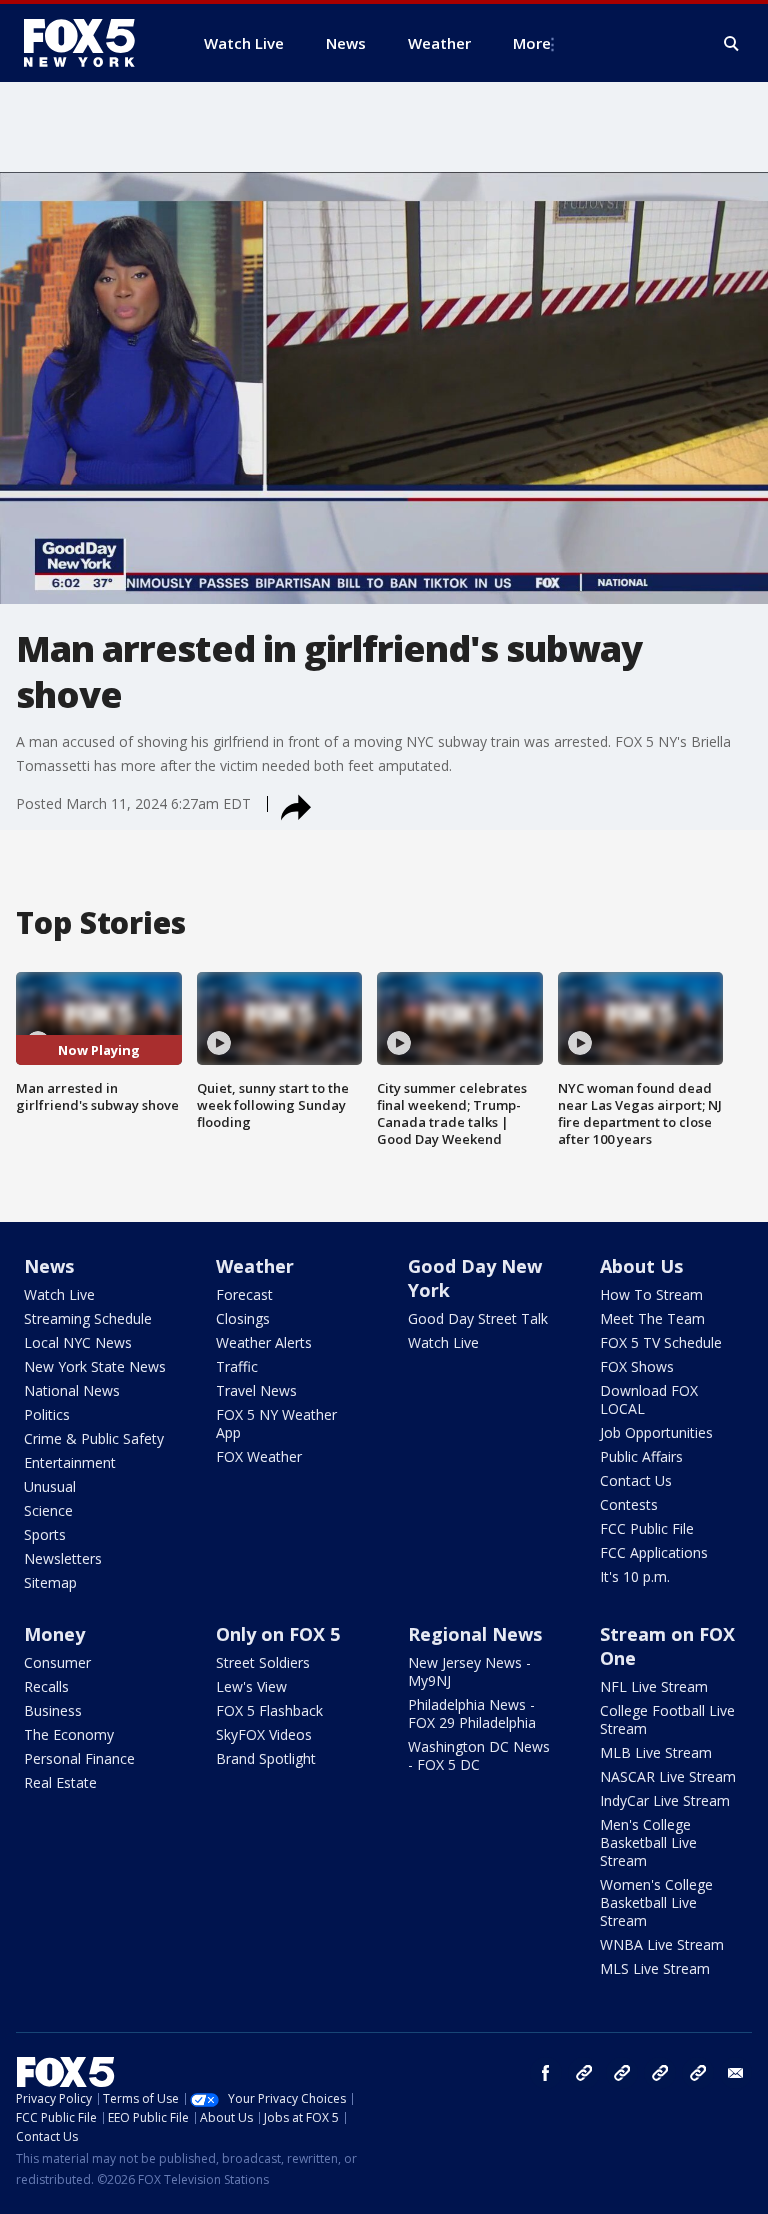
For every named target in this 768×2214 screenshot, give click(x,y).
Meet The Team (652, 1318)
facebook (546, 2073)
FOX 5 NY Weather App (276, 1423)
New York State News (95, 1366)
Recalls (46, 1686)
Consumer (57, 1662)
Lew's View (251, 1686)
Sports (45, 1534)
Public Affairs (641, 1456)
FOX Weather (259, 1456)
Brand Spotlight (266, 1758)
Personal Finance (79, 1758)
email (736, 2073)
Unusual (50, 1486)
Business (53, 1710)
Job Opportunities (656, 1432)
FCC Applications (654, 1552)
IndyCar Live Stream (665, 1800)
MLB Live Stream (656, 1752)
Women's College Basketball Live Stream (656, 1902)
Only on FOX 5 (278, 1634)
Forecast (244, 1294)
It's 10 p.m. (635, 1576)
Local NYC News (78, 1342)
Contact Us (636, 1480)
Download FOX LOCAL (649, 1399)
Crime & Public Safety (94, 1438)
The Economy (69, 1734)
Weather (255, 1266)
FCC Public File (647, 1528)
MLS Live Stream (655, 1968)
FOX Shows (637, 1366)
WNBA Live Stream (662, 1944)
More (532, 43)
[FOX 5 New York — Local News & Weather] (90, 43)
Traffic (237, 1366)
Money (54, 1634)
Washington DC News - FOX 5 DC (479, 1755)
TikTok (622, 2073)
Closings (243, 1318)
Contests (629, 1504)
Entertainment (70, 1462)
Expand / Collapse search (732, 44)
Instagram (584, 2073)
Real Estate (60, 1782)
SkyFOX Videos (264, 1734)
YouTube (660, 2073)
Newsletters (63, 1558)
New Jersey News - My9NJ (469, 1671)
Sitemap (50, 1582)
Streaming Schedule (88, 1318)
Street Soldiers (263, 1662)
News (49, 1266)
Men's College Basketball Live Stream (648, 1842)
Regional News (475, 1634)
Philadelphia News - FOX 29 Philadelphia (472, 1713)
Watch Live (59, 1294)
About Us (641, 1266)
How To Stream (651, 1294)
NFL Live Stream (654, 1686)
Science (48, 1510)
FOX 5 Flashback (269, 1710)
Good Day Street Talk (478, 1318)
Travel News (256, 1390)
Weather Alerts (264, 1342)
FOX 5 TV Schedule (661, 1342)
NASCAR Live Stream (668, 1776)
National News (72, 1390)
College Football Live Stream (667, 1719)
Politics (47, 1414)
